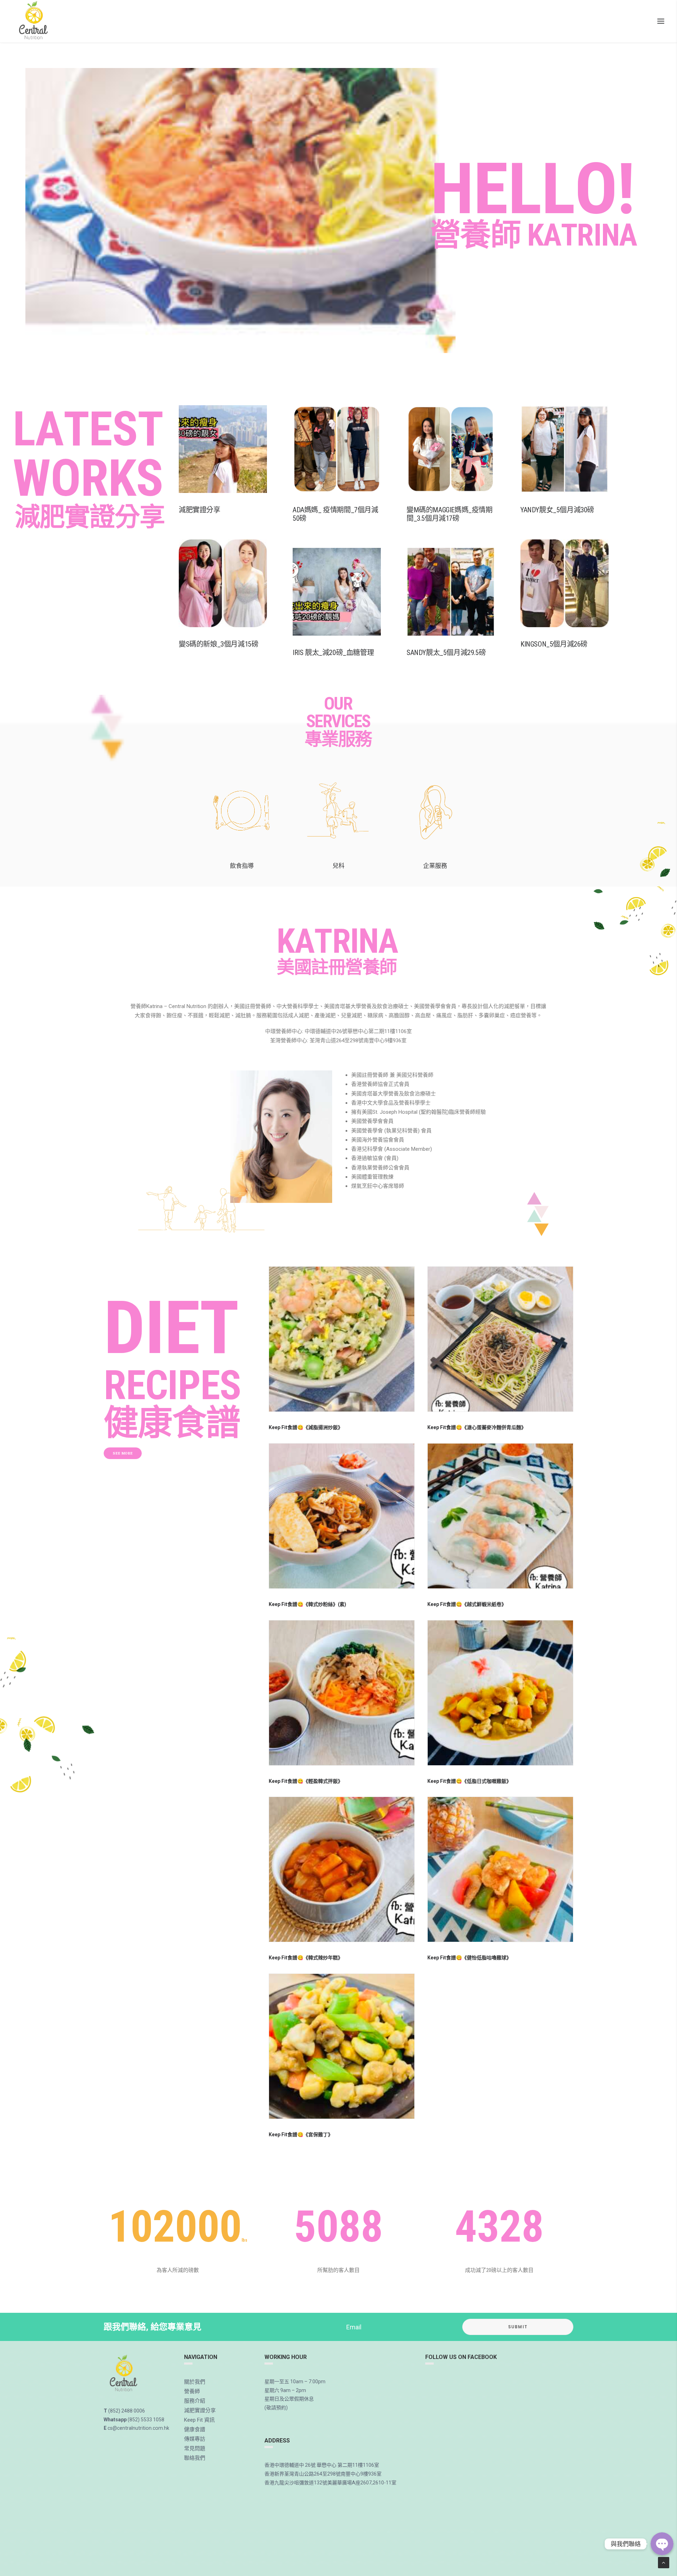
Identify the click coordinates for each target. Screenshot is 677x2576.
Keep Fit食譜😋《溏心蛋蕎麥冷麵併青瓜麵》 (477, 1427)
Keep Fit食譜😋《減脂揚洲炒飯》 (306, 1427)
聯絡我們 (195, 2458)
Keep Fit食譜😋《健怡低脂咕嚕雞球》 (469, 1958)
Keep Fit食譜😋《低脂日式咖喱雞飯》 (469, 1781)
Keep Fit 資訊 (199, 2420)
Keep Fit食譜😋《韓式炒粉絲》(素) (307, 1604)
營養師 (192, 2391)
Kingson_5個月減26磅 (554, 644)
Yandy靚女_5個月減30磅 (557, 510)
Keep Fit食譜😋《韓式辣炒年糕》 (306, 1958)
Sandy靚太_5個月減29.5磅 (446, 653)
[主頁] (124, 2374)
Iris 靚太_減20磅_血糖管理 (333, 653)
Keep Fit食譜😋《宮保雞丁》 (301, 2135)
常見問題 (195, 2448)
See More (123, 1453)
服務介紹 (195, 2401)
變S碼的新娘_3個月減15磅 (218, 644)
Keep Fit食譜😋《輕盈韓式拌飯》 (306, 1781)
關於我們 (195, 2382)
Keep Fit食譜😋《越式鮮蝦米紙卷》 (467, 1604)
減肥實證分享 (200, 510)
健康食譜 (195, 2429)
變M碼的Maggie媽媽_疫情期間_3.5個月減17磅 (450, 514)
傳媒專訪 (195, 2439)
